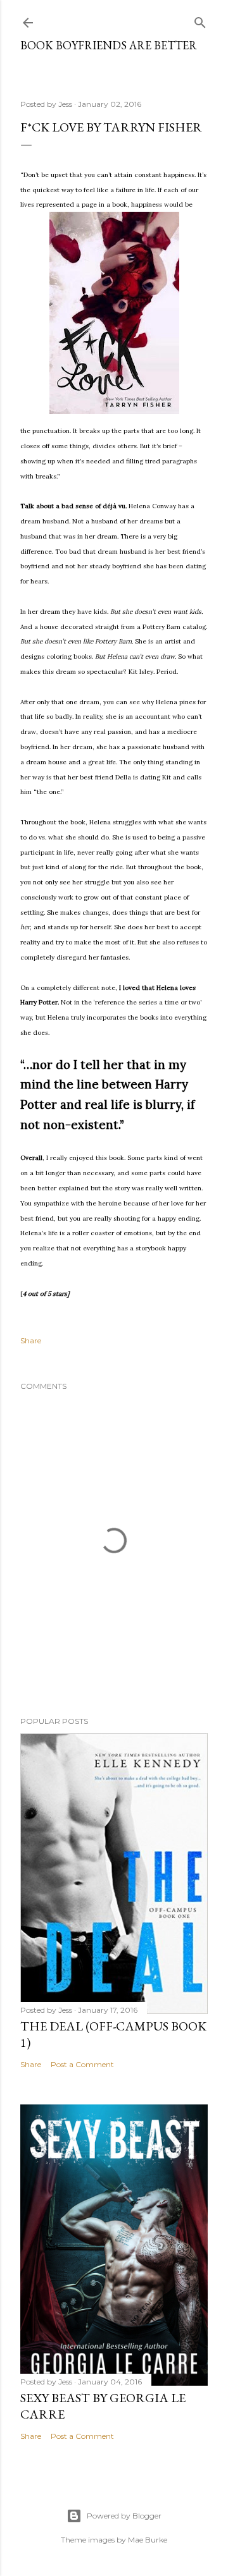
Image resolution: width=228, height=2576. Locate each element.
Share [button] (31, 1340)
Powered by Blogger (124, 2516)
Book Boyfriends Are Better (109, 45)
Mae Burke (148, 2540)
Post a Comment (82, 2064)
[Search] (200, 20)
